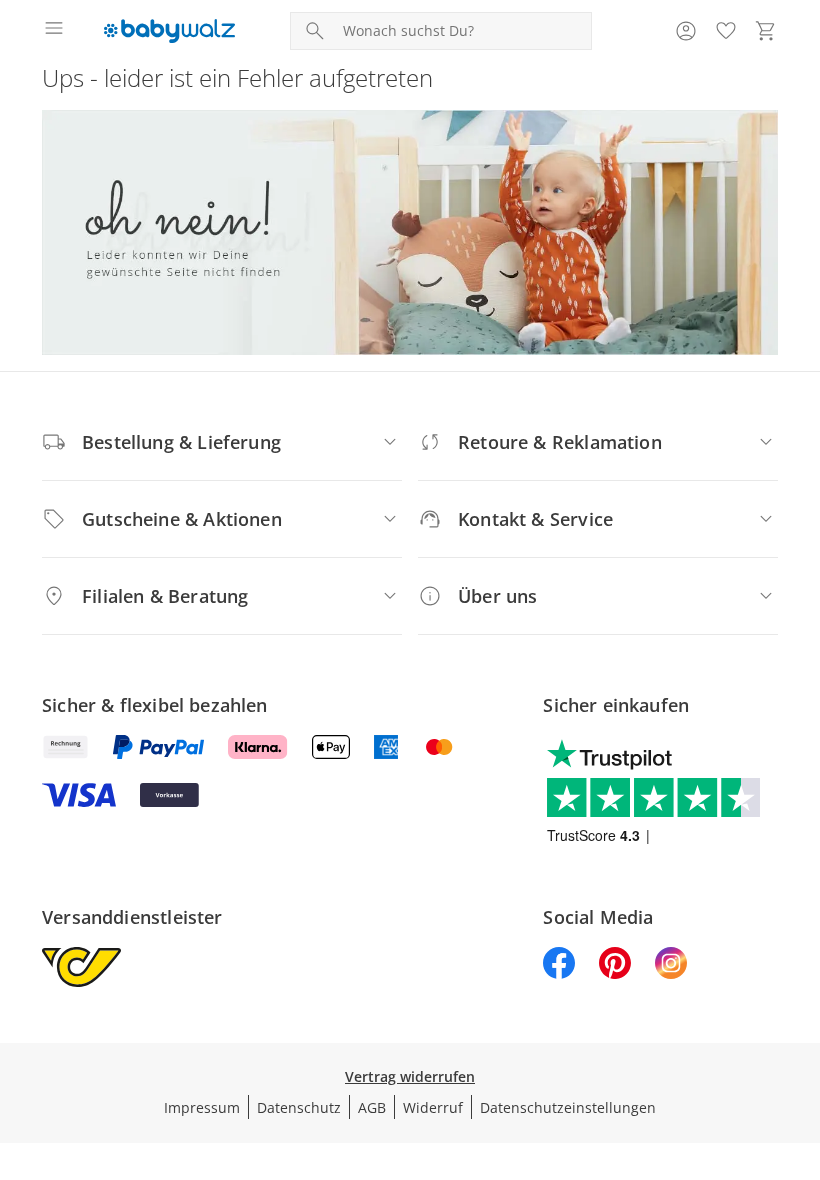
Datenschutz (299, 1107)
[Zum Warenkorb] (766, 31)
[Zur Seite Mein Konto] (686, 31)
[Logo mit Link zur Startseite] (169, 31)
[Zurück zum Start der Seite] (800, 1040)
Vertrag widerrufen (410, 1076)
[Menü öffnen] (54, 31)
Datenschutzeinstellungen (568, 1107)
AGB (372, 1107)
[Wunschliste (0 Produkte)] (726, 31)
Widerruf (433, 1107)
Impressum (202, 1107)
